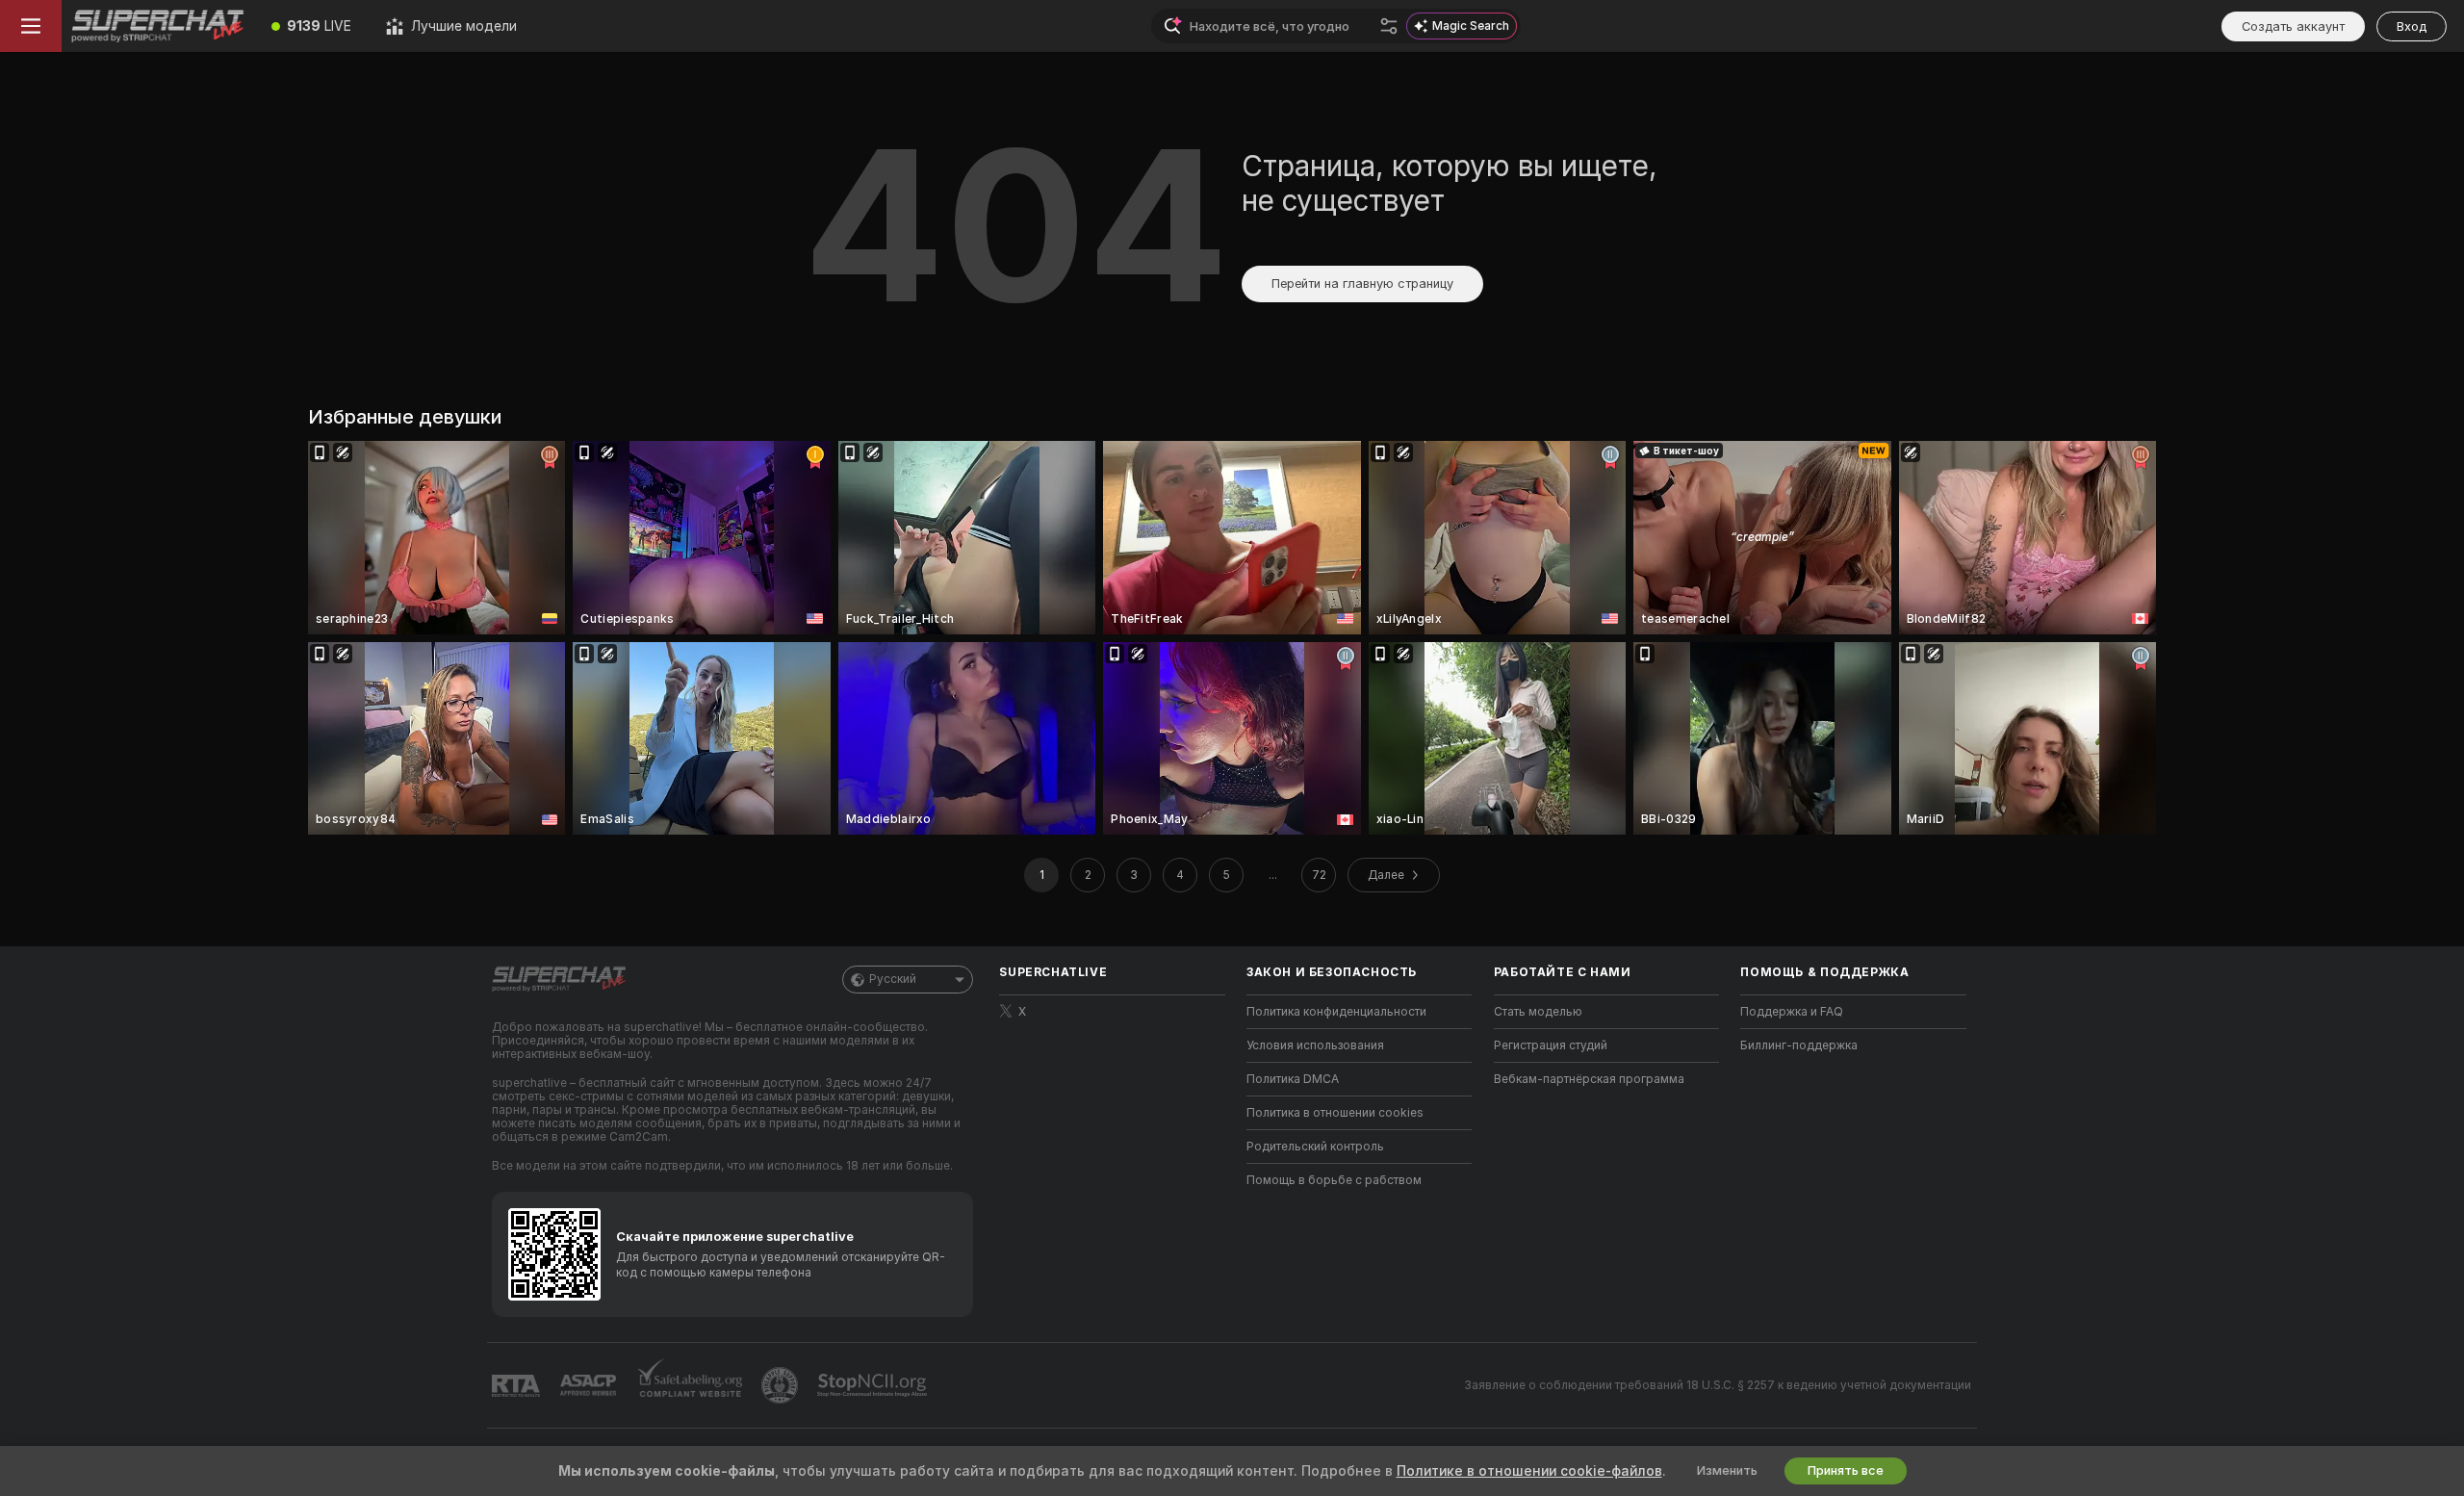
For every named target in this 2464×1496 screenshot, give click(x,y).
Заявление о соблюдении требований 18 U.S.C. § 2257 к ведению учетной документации (1718, 1385)
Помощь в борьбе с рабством (1334, 1180)
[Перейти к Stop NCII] (874, 1385)
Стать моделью (1538, 1012)
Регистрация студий (1551, 1045)
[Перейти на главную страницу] (158, 26)
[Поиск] (1389, 26)
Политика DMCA (1293, 1079)
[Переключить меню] (31, 26)
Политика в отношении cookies (1335, 1113)
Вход (2412, 26)
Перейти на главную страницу (1362, 284)
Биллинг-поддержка (1799, 1045)
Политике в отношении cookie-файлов (1529, 1471)
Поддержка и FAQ (1792, 1012)
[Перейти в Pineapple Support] (782, 1385)
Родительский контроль (1315, 1147)
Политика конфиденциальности (1336, 1012)
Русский (893, 979)
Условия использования (1315, 1045)
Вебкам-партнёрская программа (1589, 1079)
